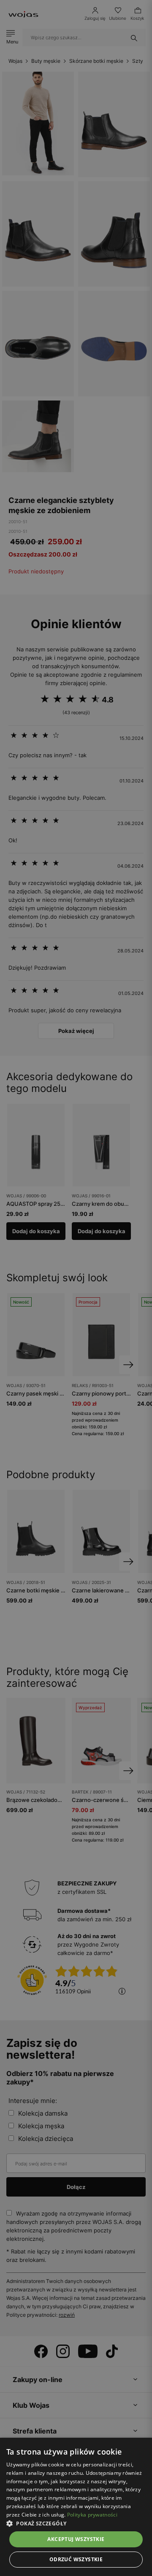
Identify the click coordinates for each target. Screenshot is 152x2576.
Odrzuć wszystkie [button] (76, 2559)
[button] (76, 2524)
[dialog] (76, 1288)
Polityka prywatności (92, 2515)
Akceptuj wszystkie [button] (76, 2539)
